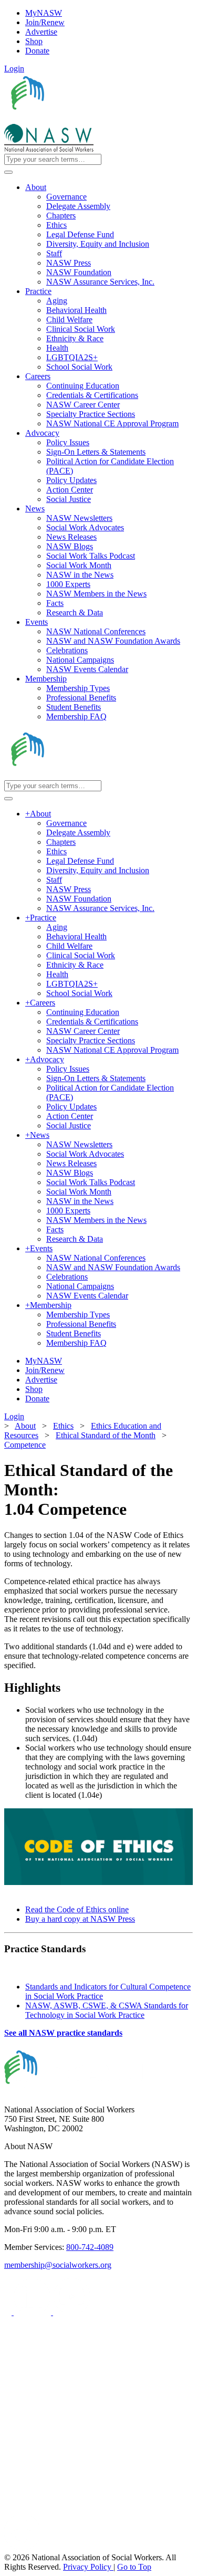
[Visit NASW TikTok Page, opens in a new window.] (23, 2548)
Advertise (41, 32)
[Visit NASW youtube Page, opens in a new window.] (72, 2312)
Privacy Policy (88, 2567)
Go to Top (134, 2567)
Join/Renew (45, 22)
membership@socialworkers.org (58, 2265)
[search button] (8, 172)
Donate (37, 51)
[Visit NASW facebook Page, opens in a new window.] (9, 2312)
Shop (34, 41)
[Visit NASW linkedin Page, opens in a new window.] (33, 2312)
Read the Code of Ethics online (77, 1909)
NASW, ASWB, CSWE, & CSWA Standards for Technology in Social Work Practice (107, 2010)
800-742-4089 (90, 2247)
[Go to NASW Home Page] (82, 119)
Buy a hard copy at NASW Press (80, 1919)
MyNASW (44, 13)
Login (14, 69)
